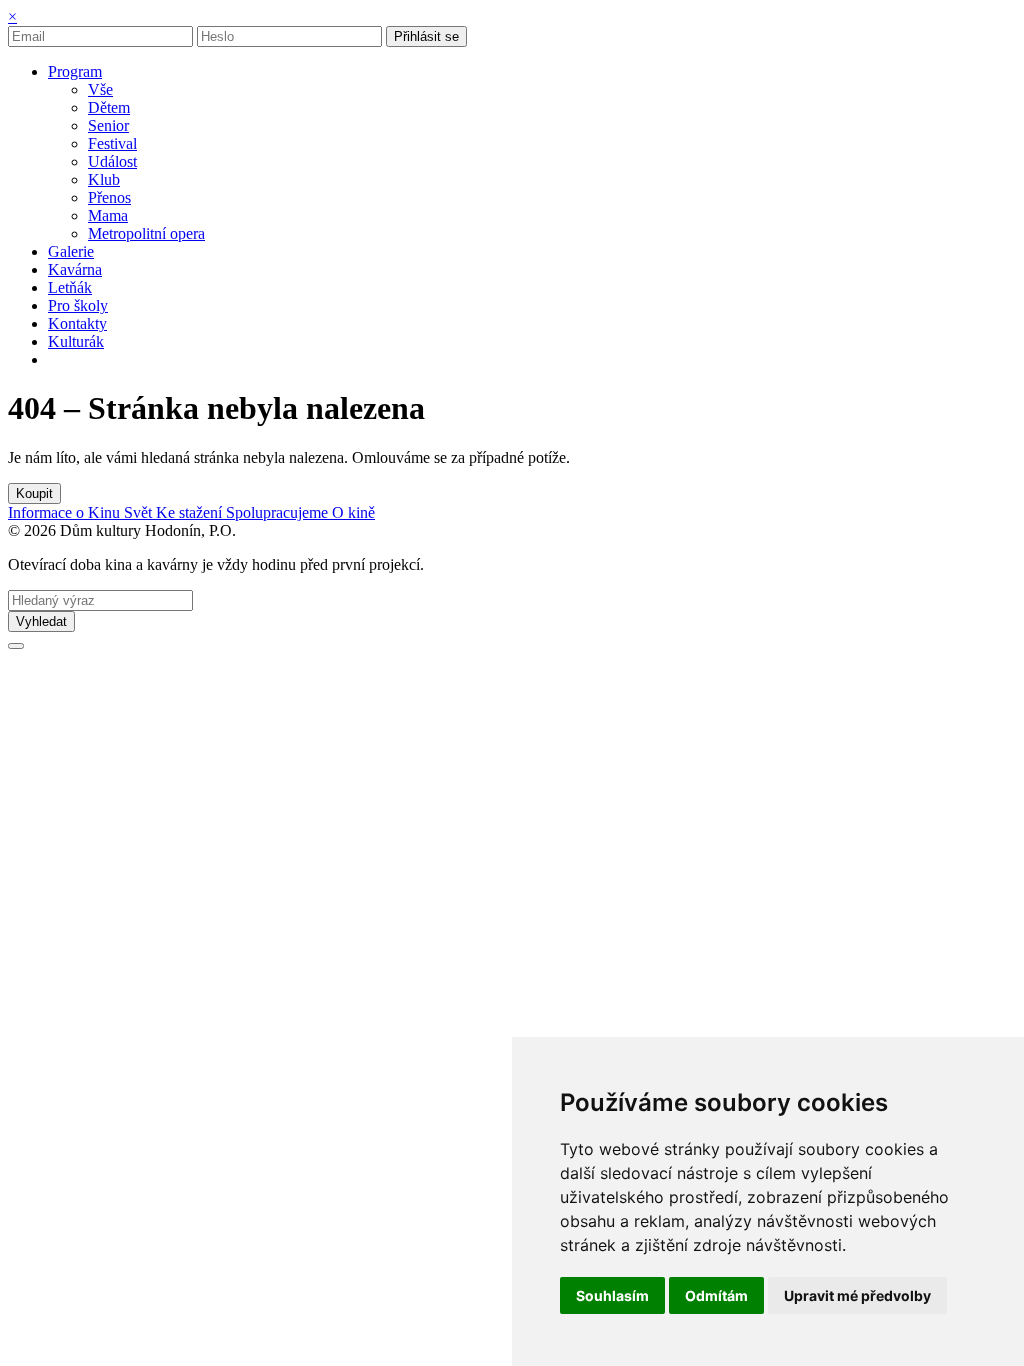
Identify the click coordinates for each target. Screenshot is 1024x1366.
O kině (353, 512)
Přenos (109, 197)
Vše (100, 89)
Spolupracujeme (279, 512)
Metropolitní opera (146, 233)
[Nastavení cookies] (16, 646)
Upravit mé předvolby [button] (857, 1295)
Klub (104, 179)
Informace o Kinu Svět (82, 512)
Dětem (109, 107)
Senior (108, 125)
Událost (112, 161)
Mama (108, 215)
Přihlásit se (426, 36)
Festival (112, 143)
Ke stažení (191, 512)
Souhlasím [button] (612, 1295)
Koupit (34, 493)
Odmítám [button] (716, 1295)
